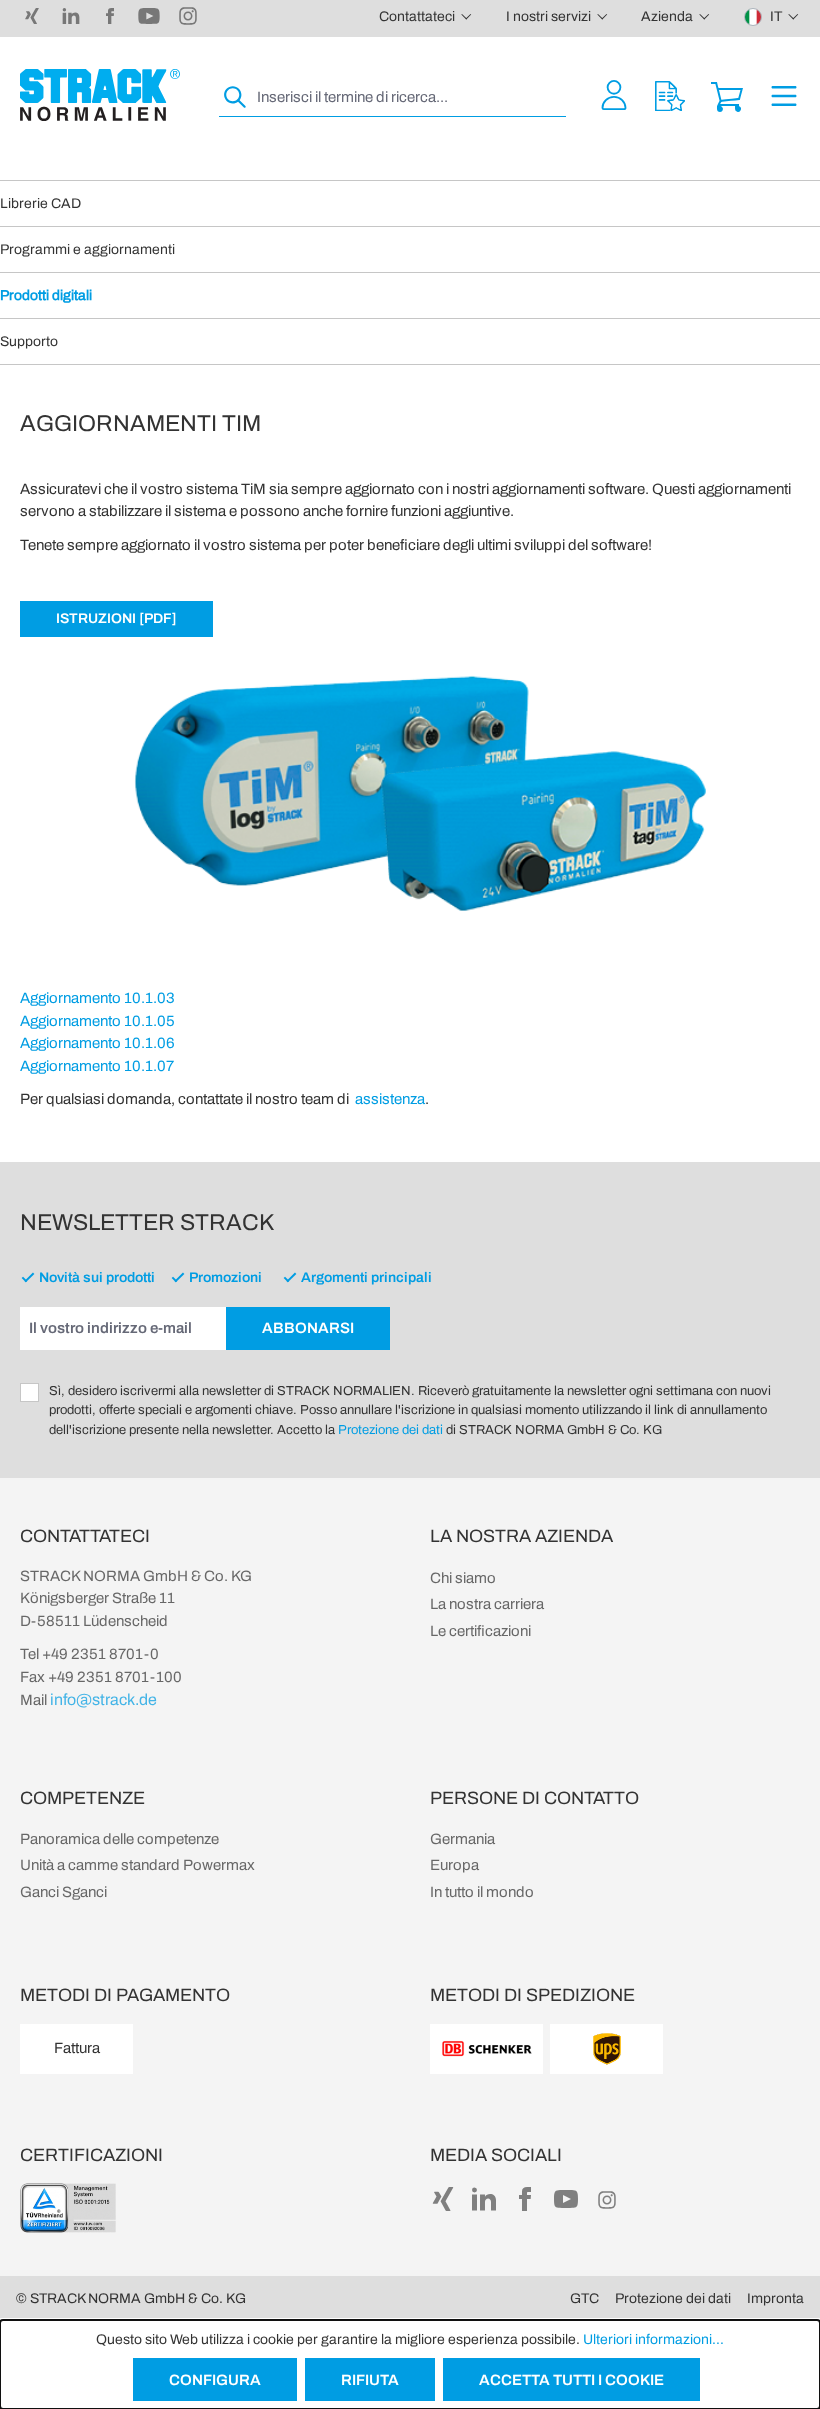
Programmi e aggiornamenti (87, 249)
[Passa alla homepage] (100, 95)
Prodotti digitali (46, 295)
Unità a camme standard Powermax (137, 1865)
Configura (215, 2380)
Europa (454, 1865)
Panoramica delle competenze (119, 1839)
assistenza (390, 1099)
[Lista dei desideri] (670, 94)
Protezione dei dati (390, 1430)
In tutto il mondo (482, 1892)
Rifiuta (370, 2380)
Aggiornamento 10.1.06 (97, 1043)
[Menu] (784, 94)
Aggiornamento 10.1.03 (97, 998)
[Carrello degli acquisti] (727, 94)
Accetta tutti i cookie (571, 2380)
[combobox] (409, 97)
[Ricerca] (236, 97)
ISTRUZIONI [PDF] (116, 618)
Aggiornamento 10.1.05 (97, 1021)
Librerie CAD (40, 203)
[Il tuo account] (614, 94)
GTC (584, 2298)
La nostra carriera (487, 1604)
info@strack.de (103, 1699)
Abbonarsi (308, 1328)
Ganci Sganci (63, 1892)
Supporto (29, 341)
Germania (462, 1839)
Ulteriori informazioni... (653, 2339)
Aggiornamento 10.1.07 (97, 1066)
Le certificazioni (480, 1631)
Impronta (775, 2298)
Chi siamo (463, 1578)
